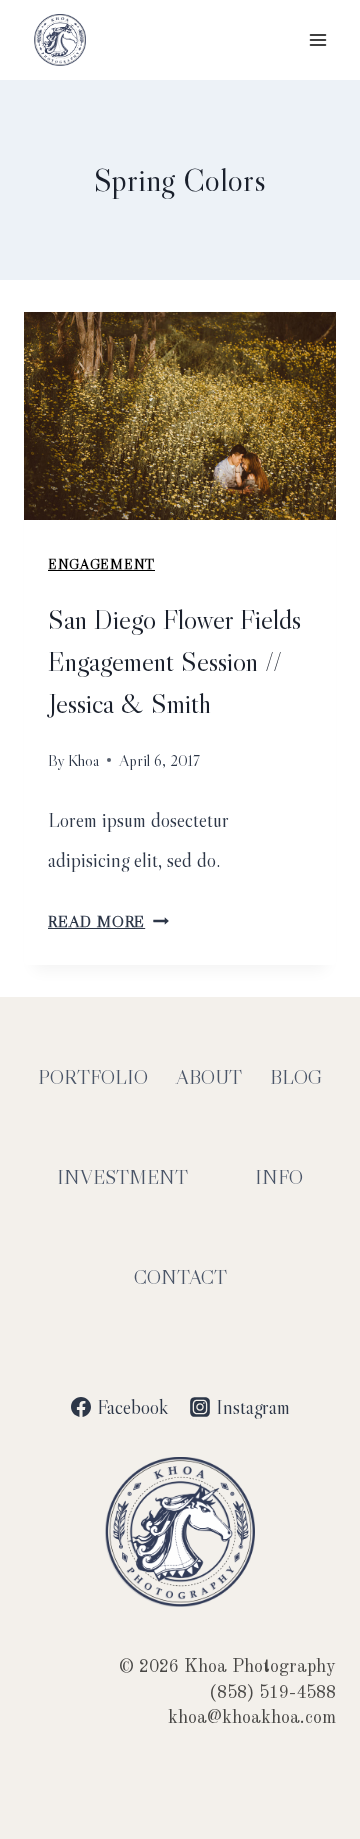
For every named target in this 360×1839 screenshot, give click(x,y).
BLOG (296, 1077)
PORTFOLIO (93, 1077)
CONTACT (180, 1277)
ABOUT (209, 1077)
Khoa (83, 760)
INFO (279, 1177)
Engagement (101, 564)
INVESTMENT (122, 1177)
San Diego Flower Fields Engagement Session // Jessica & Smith (174, 661)
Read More (108, 921)
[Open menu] (317, 39)
